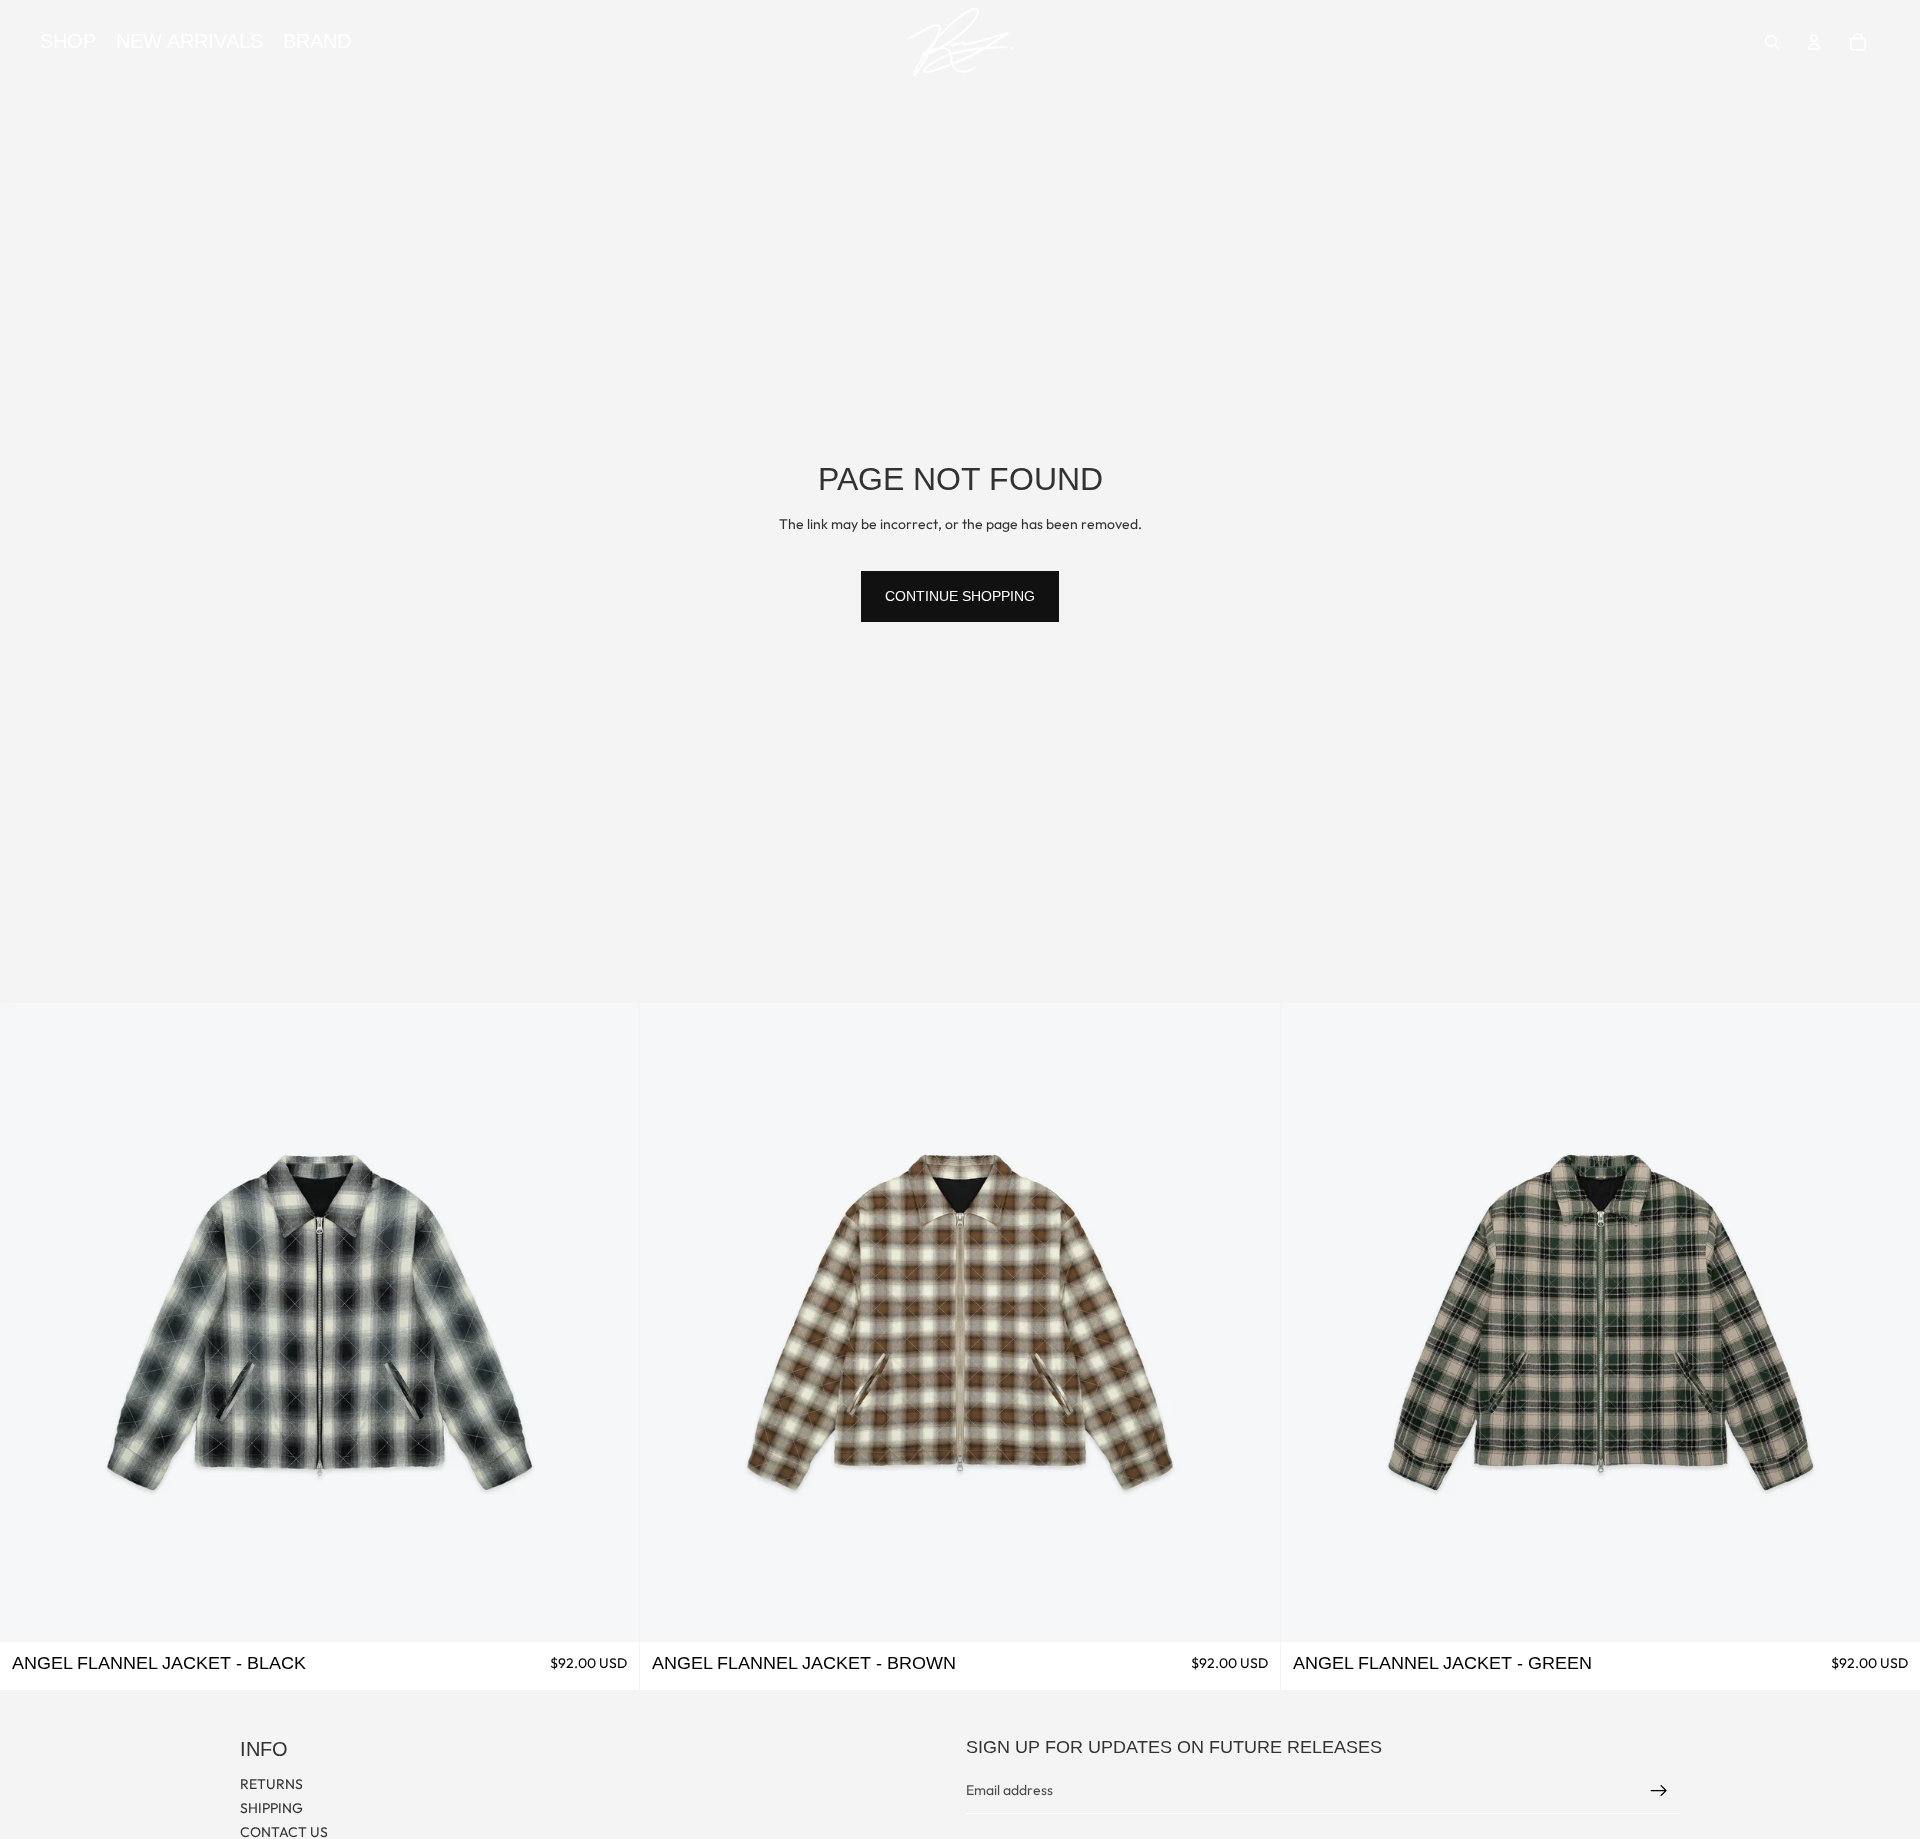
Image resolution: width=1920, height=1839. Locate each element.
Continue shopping (960, 596)
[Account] (1814, 42)
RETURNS (271, 1784)
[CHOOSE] (609, 1611)
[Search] (1772, 42)
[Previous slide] (30, 1322)
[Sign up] (1659, 1791)
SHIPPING (271, 1808)
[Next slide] (609, 1322)
